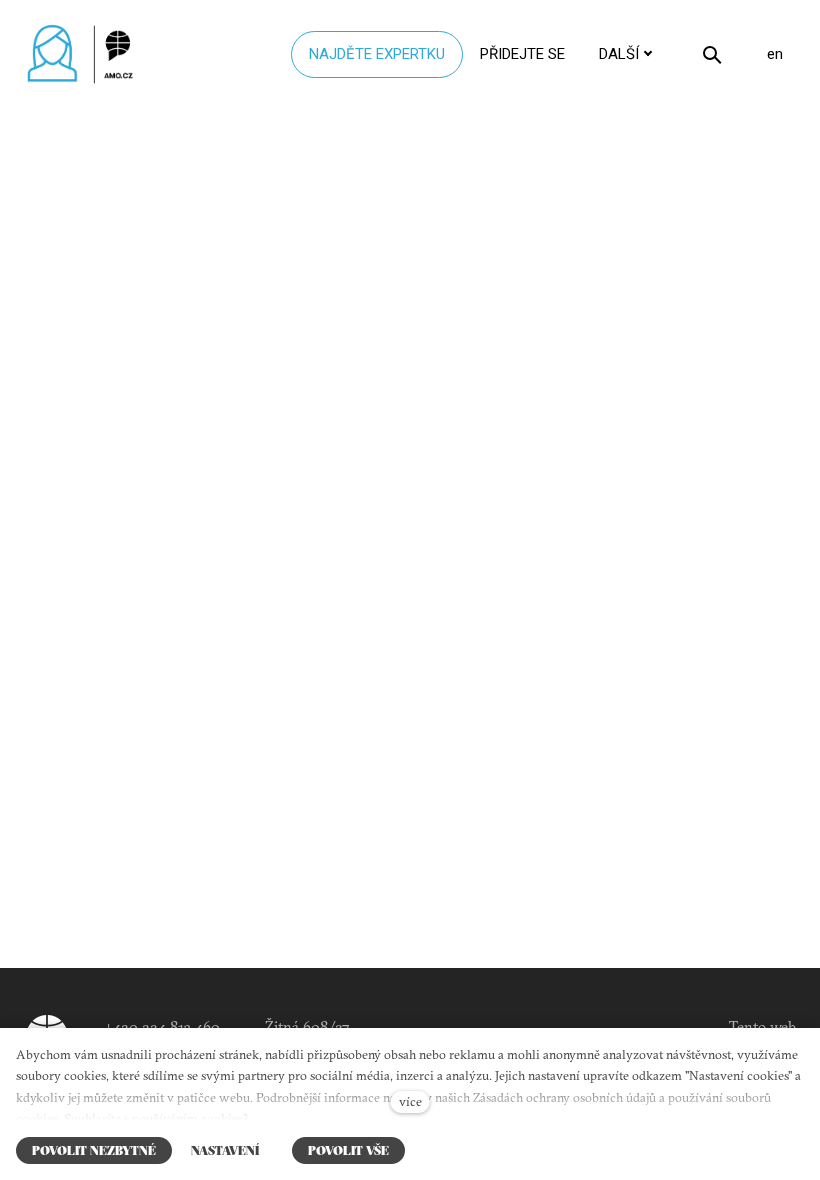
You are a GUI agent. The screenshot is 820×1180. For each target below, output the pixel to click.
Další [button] (619, 54)
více (410, 1101)
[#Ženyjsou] (85, 54)
